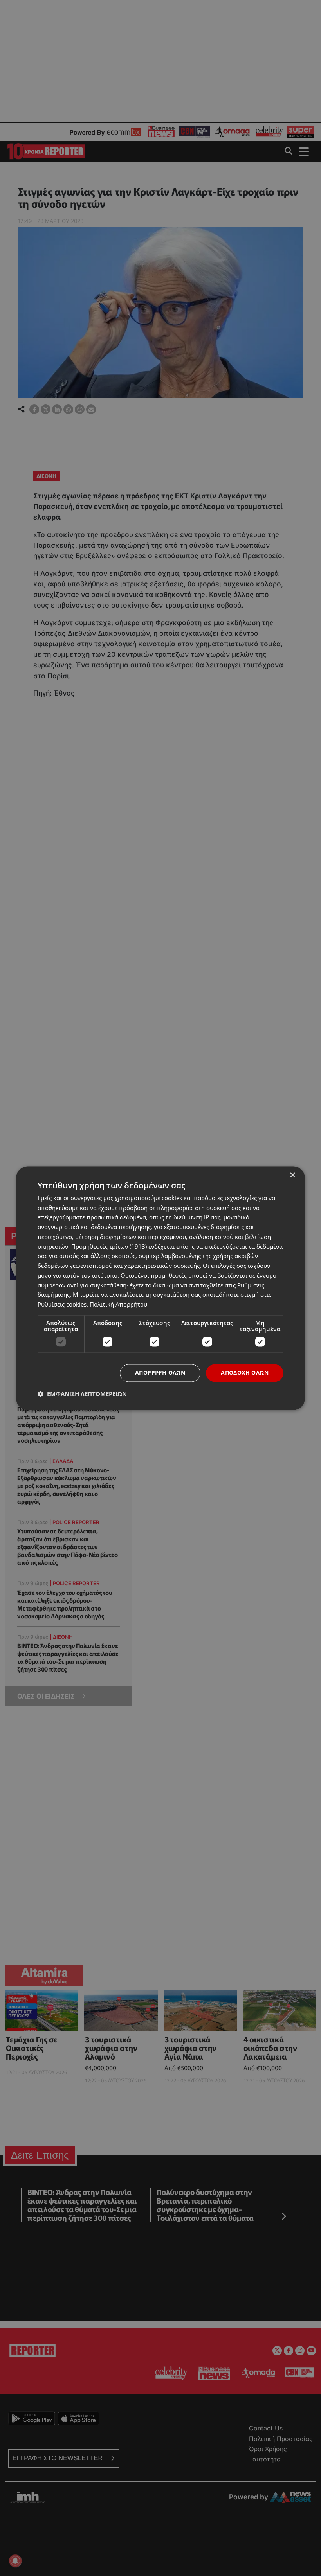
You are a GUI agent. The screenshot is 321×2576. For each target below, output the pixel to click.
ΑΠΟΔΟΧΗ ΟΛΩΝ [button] (245, 1372)
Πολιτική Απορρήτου (118, 1305)
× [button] (292, 1175)
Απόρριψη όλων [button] (160, 1372)
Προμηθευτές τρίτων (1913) (109, 1246)
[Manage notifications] (15, 2561)
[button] (82, 1394)
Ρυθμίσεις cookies (62, 1305)
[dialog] (160, 1288)
